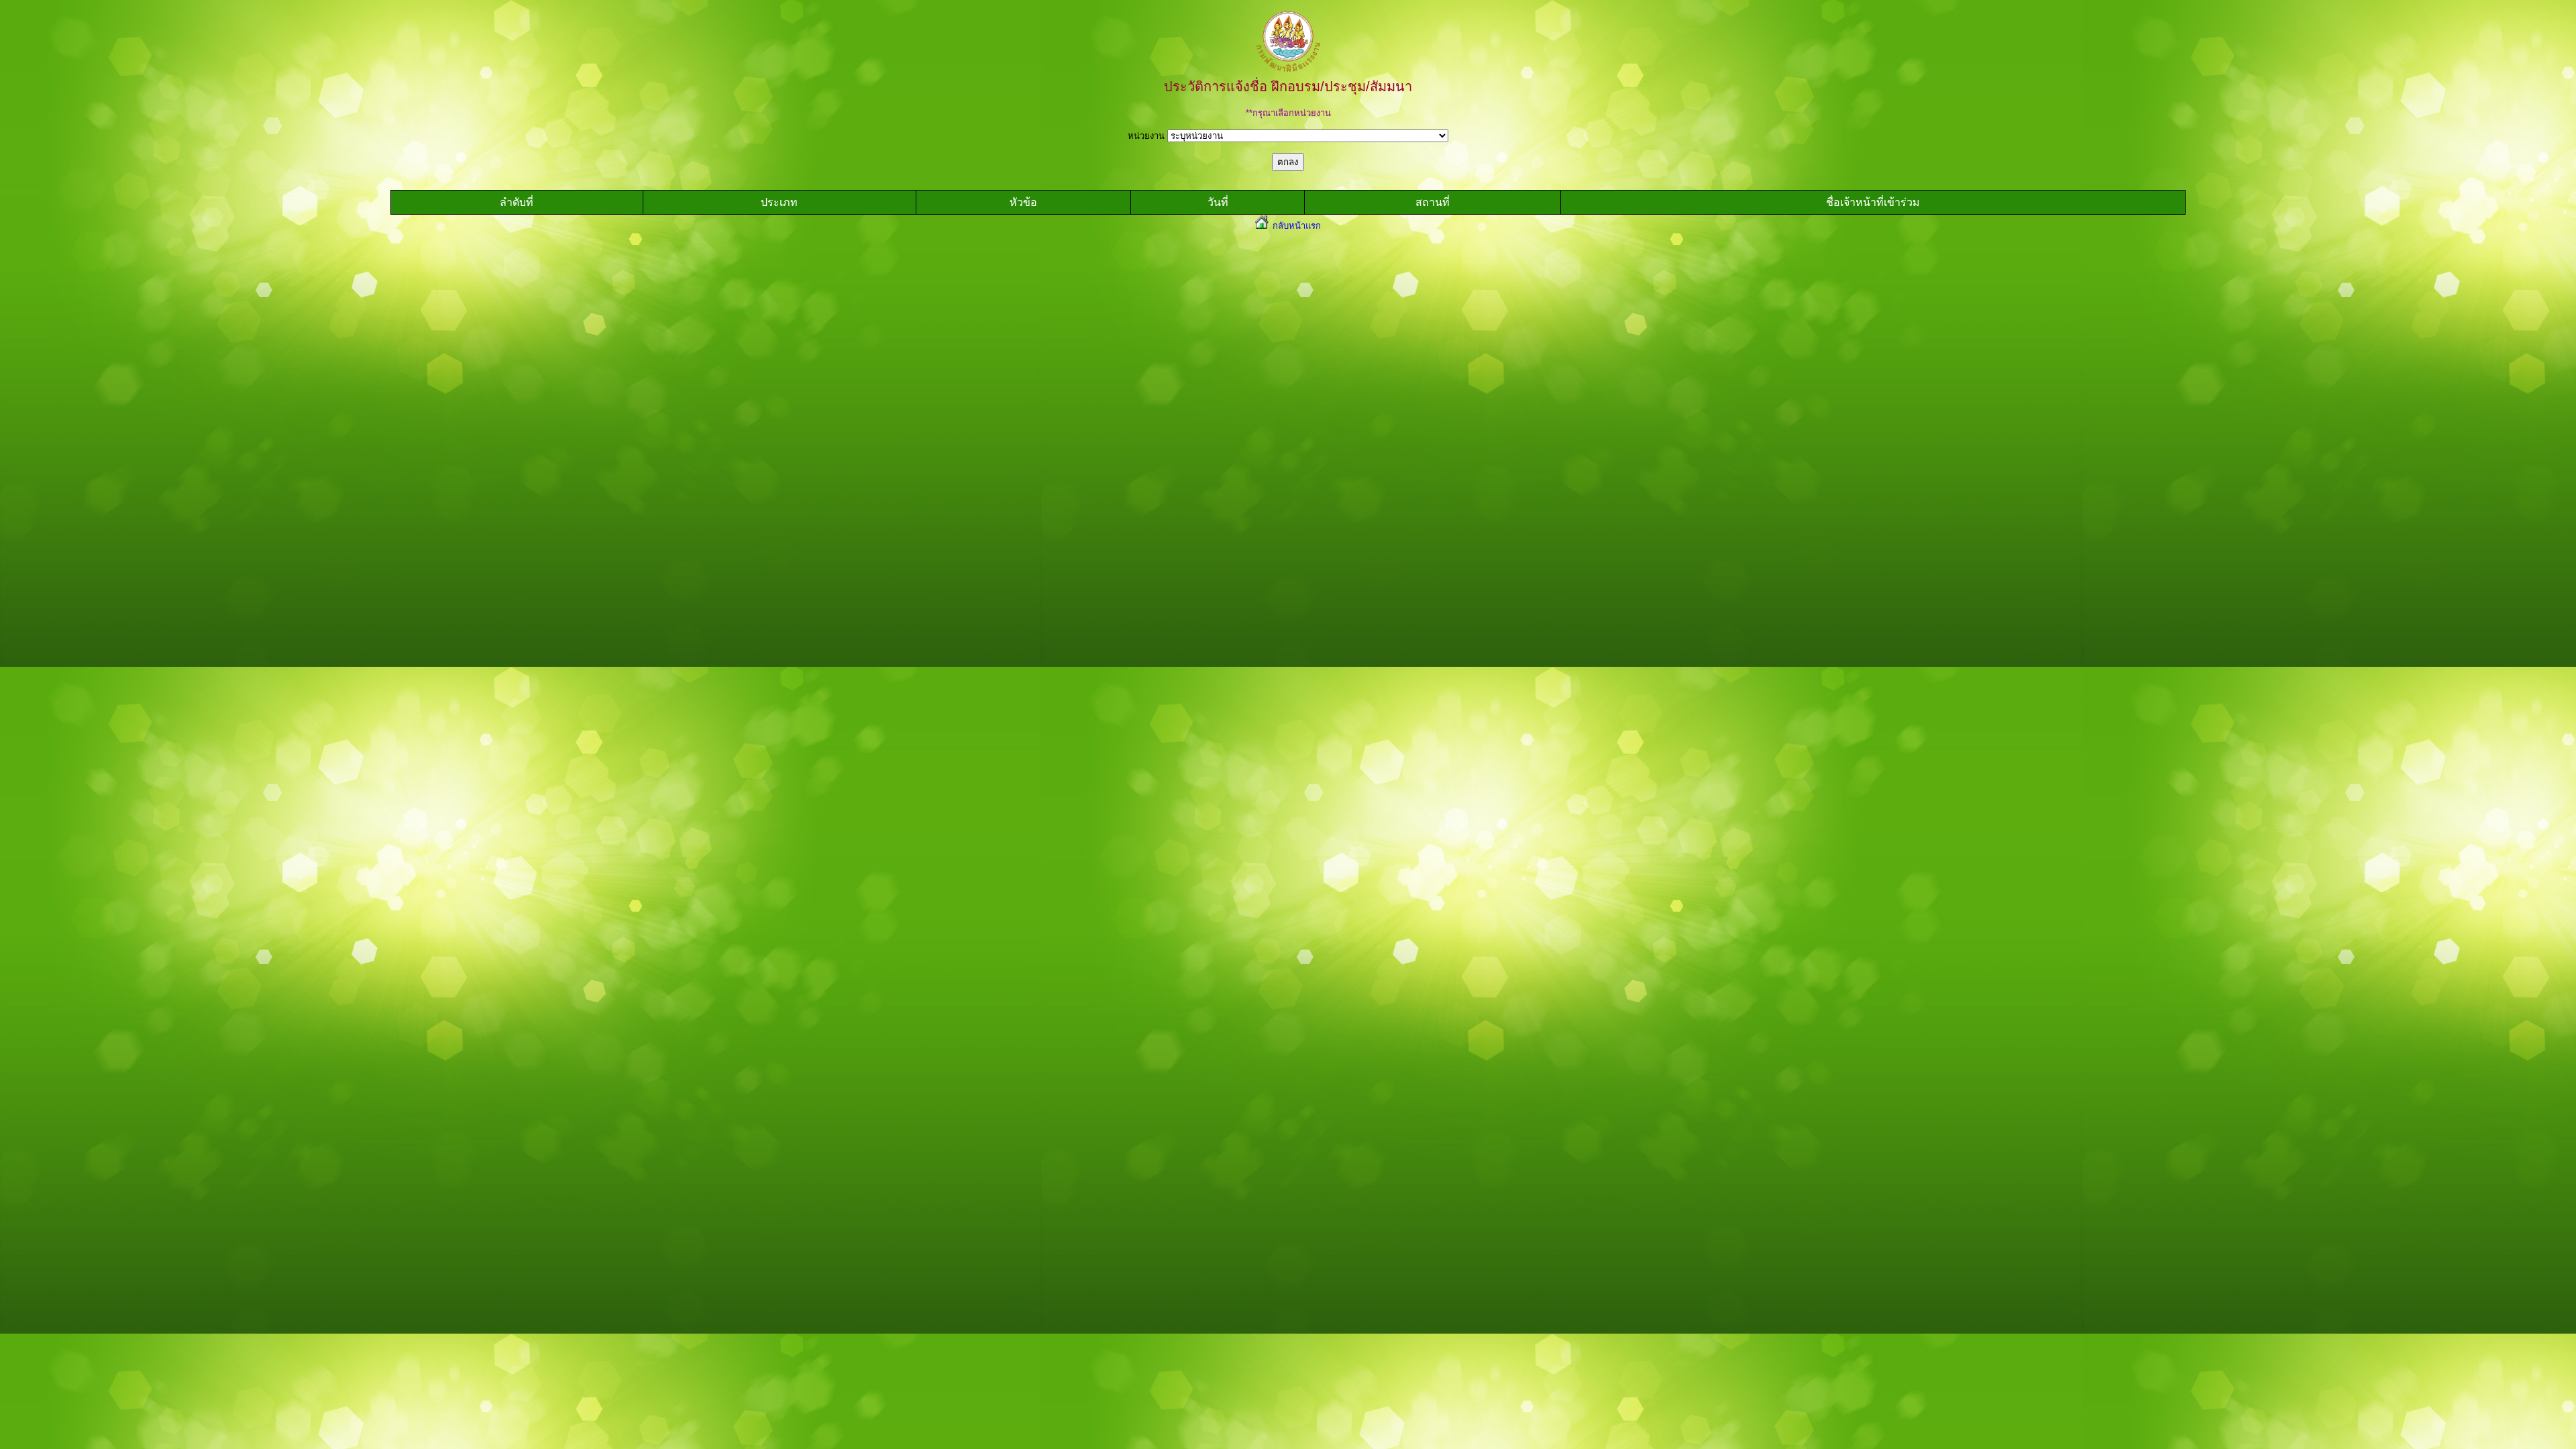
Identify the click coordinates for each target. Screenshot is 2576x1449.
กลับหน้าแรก (1295, 226)
